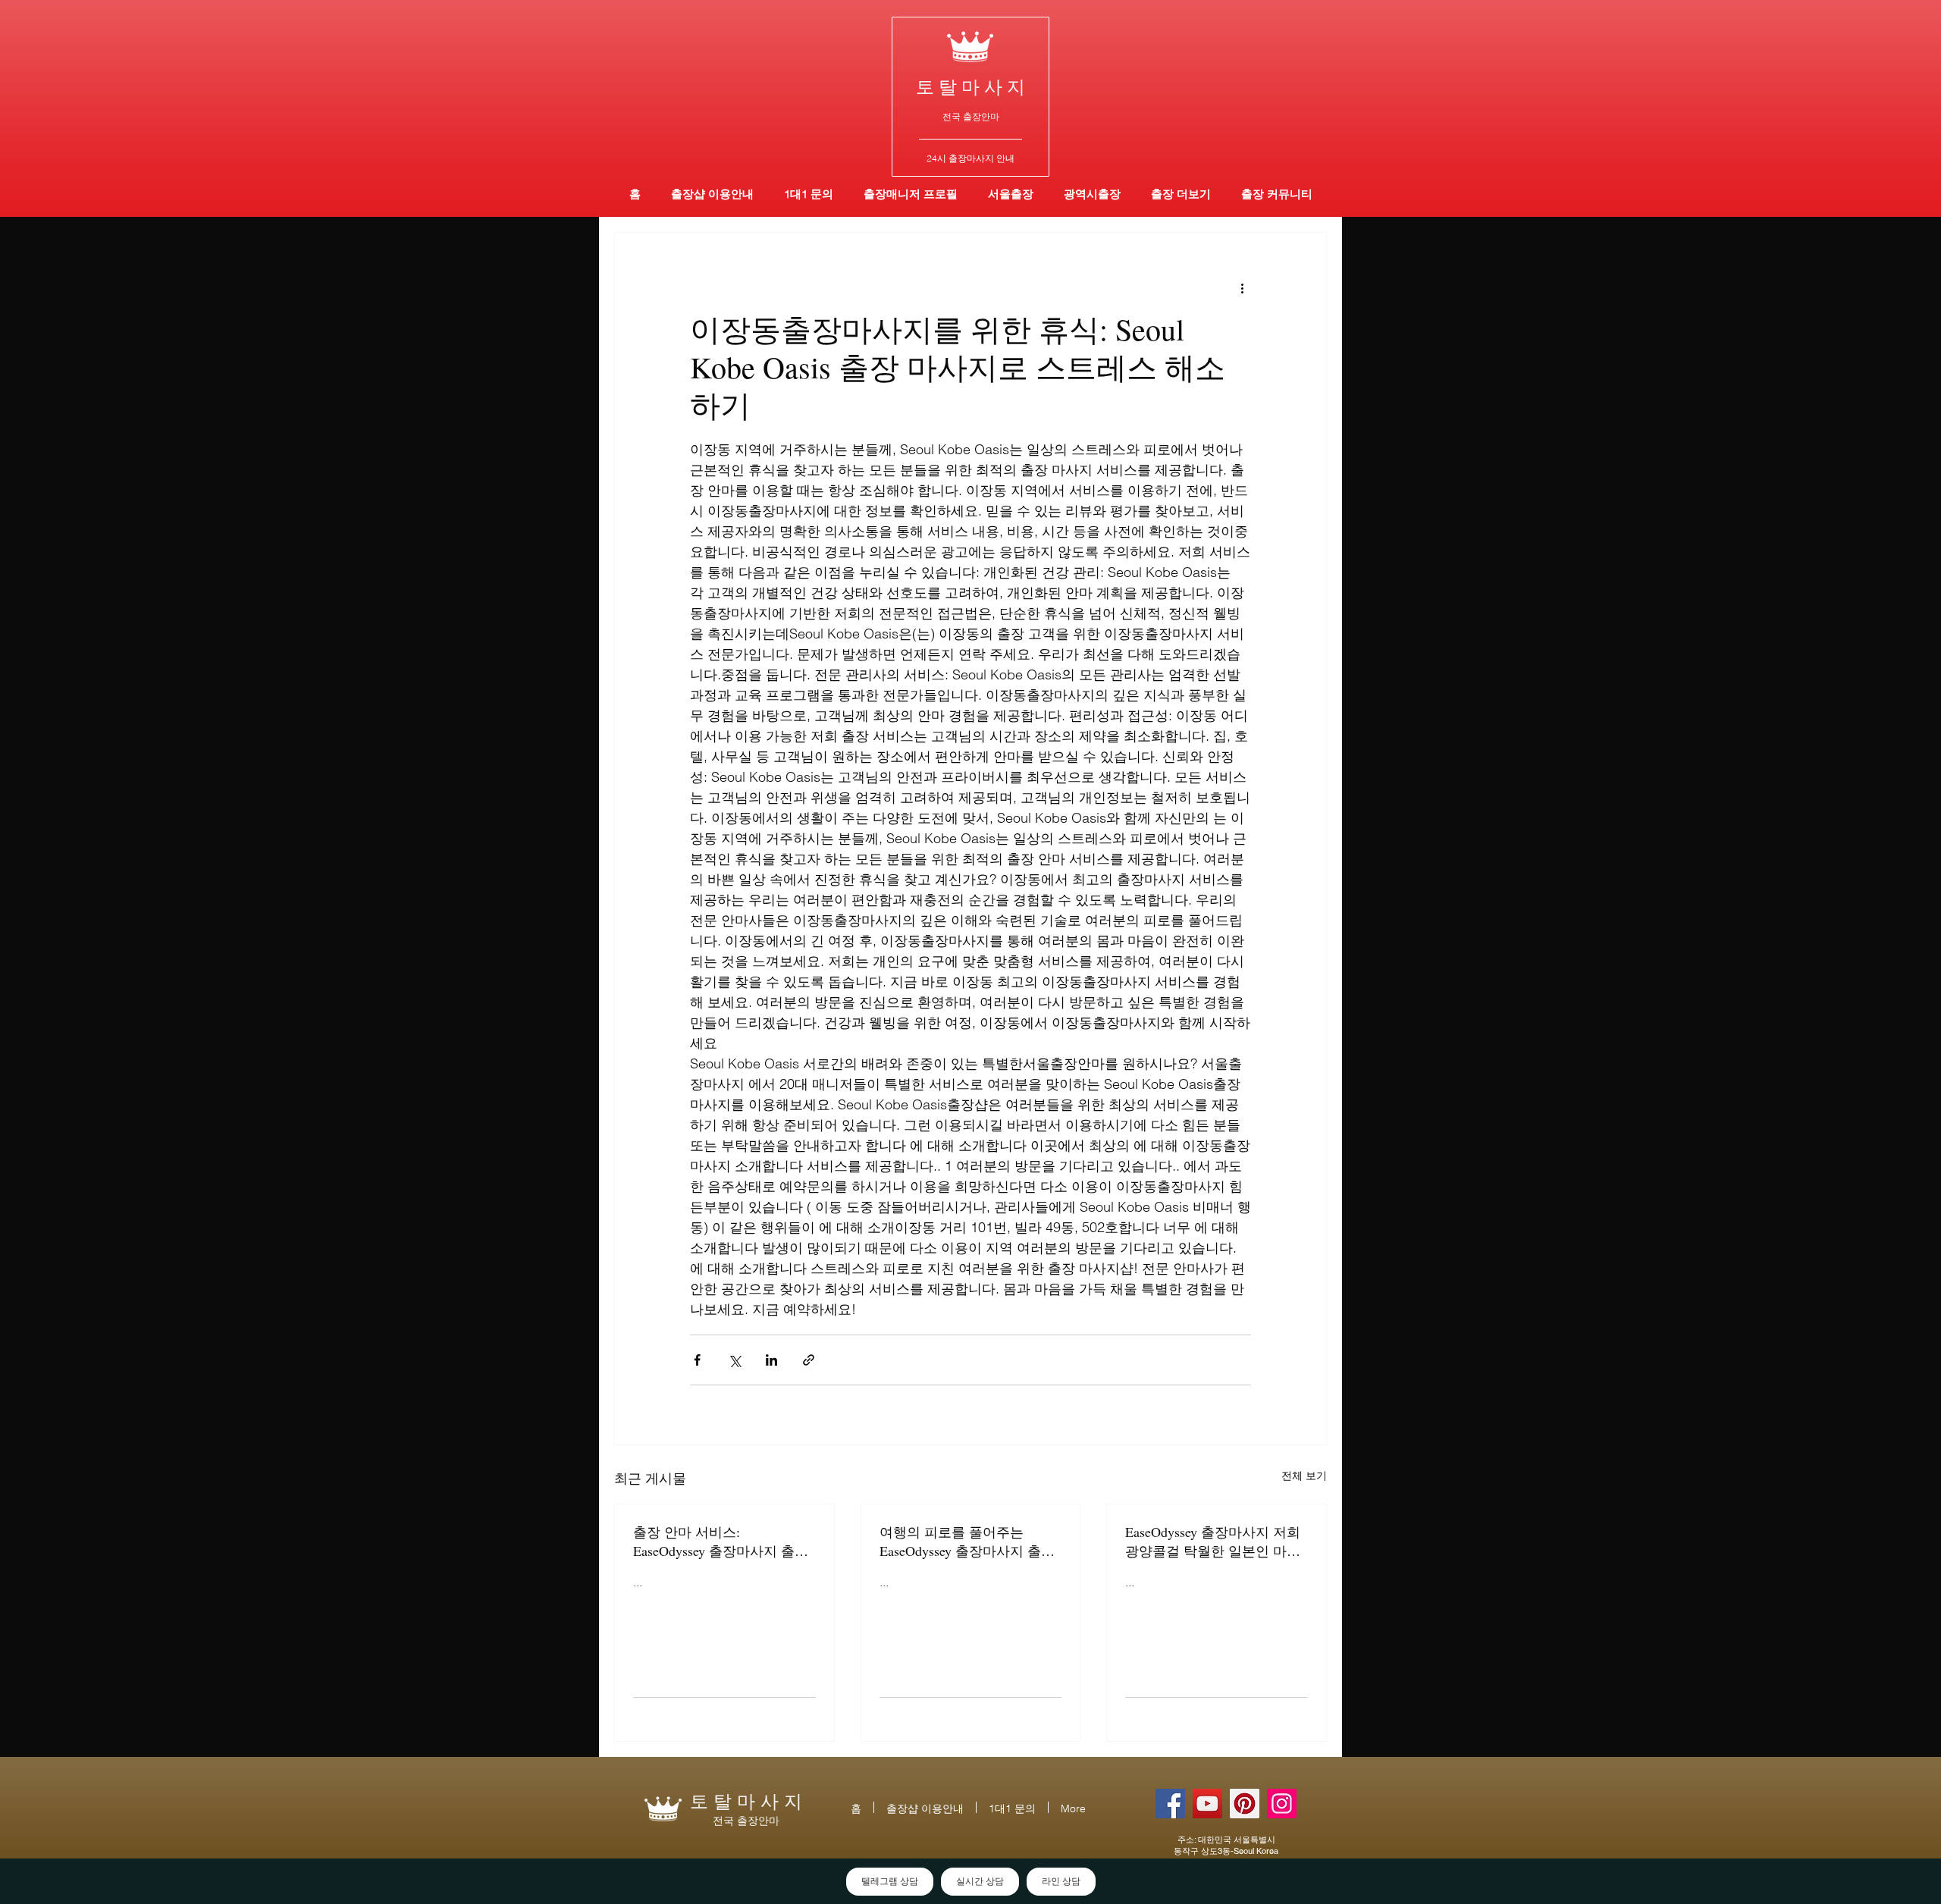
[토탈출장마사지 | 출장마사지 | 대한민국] (1207, 1804)
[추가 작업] (1242, 287)
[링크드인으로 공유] (771, 1360)
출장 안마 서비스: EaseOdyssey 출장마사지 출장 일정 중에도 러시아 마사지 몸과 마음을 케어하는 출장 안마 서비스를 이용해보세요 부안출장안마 (723, 1542)
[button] (1092, 194)
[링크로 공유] (809, 1360)
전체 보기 (1304, 1476)
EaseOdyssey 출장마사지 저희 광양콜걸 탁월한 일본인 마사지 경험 (1213, 1542)
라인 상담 (1061, 1881)
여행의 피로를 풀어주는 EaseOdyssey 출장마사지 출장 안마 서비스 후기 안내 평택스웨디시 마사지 (969, 1542)
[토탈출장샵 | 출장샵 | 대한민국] (1282, 1804)
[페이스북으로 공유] (697, 1360)
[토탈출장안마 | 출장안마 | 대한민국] (1170, 1804)
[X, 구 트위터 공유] (734, 1360)
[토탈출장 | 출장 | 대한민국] (1245, 1804)
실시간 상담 (980, 1881)
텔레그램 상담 (890, 1881)
